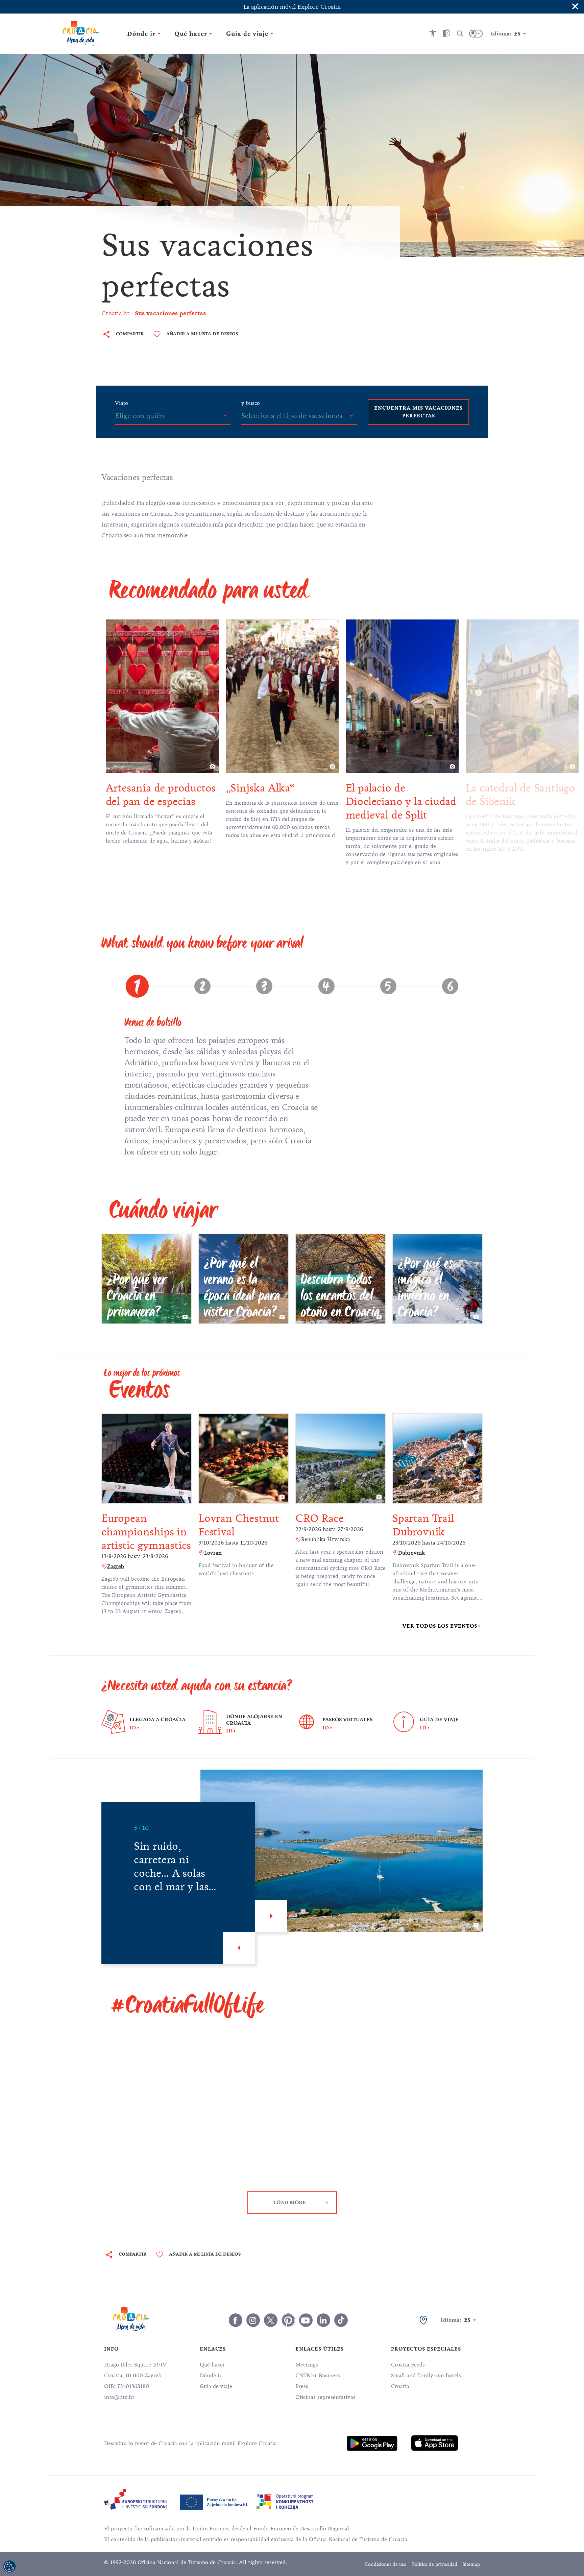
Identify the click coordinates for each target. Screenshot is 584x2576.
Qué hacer (212, 2365)
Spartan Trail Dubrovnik (423, 1525)
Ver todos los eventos (440, 1626)
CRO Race (319, 1518)
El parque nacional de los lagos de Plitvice (517, 795)
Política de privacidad (435, 2564)
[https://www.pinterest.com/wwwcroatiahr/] (288, 2320)
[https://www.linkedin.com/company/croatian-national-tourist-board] (323, 2320)
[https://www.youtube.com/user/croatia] (306, 2320)
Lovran (213, 1553)
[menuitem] (372, 2443)
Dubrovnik (411, 1553)
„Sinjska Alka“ (140, 788)
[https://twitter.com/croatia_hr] (271, 2320)
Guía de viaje (216, 2386)
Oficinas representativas (325, 2397)
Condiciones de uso (386, 2564)
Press (302, 2386)
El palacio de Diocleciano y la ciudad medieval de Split (281, 801)
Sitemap (471, 2564)
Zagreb (116, 1566)
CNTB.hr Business (318, 2376)
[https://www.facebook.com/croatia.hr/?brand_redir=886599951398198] (236, 2320)
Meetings (307, 2365)
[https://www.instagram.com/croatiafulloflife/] (253, 2320)
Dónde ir (211, 2376)
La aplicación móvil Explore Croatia (292, 7)
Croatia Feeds (408, 2365)
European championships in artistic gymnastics (146, 1532)
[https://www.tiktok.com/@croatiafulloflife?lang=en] (341, 2320)
